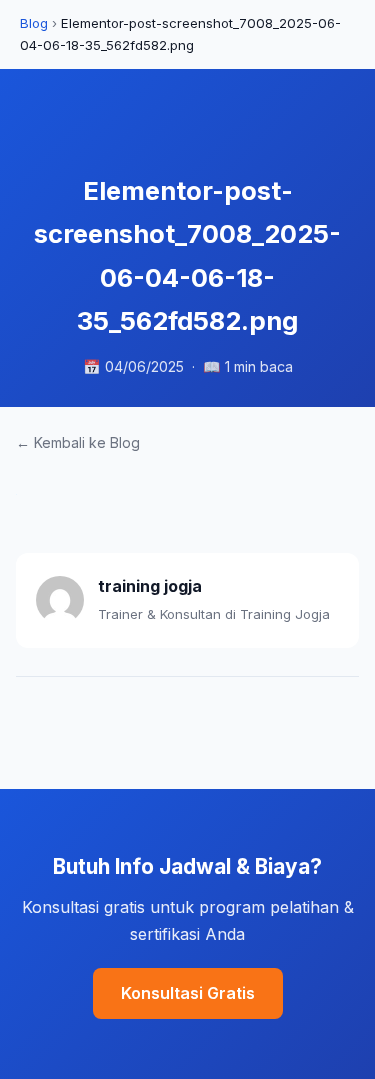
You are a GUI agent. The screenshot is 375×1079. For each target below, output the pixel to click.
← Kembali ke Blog (78, 442)
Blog (34, 23)
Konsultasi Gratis (188, 993)
